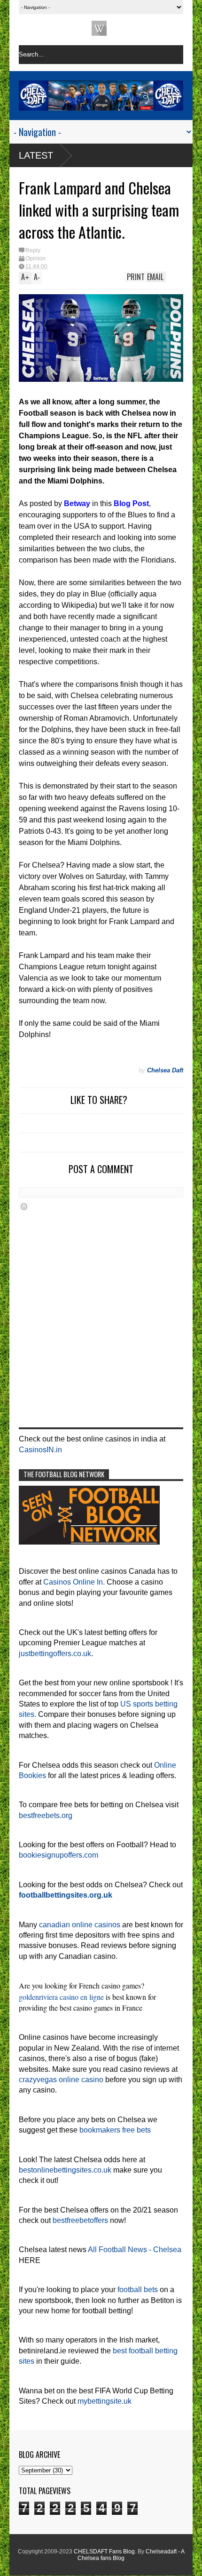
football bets (138, 2290)
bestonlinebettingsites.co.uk (65, 2170)
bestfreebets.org (46, 1815)
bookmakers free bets (115, 2130)
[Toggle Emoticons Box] (24, 1206)
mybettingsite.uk (105, 2401)
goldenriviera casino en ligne (61, 1997)
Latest (36, 155)
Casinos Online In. (74, 1582)
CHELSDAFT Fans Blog (104, 2552)
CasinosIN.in (40, 1450)
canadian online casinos (80, 1925)
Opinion (35, 258)
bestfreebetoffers (80, 2220)
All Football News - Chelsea (135, 2250)
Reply (33, 250)
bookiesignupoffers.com (58, 1855)
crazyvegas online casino (61, 2080)
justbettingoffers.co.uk (55, 1654)
